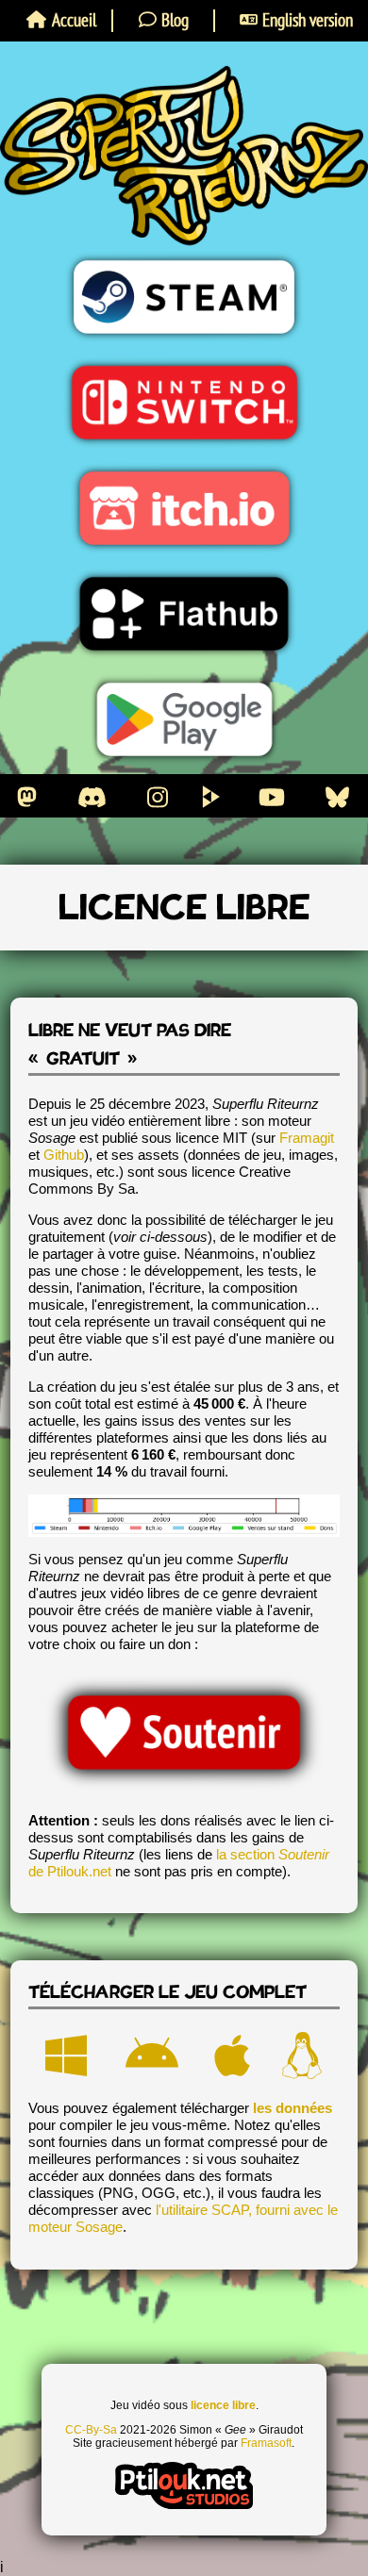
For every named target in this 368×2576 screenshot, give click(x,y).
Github (64, 1155)
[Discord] (92, 797)
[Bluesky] (337, 797)
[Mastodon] (27, 797)
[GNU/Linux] (302, 2057)
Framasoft (266, 2443)
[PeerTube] (211, 797)
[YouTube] (272, 797)
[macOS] (232, 2057)
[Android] (152, 2057)
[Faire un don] (184, 1733)
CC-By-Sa (91, 2430)
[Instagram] (158, 797)
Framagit (307, 1138)
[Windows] (66, 2057)
